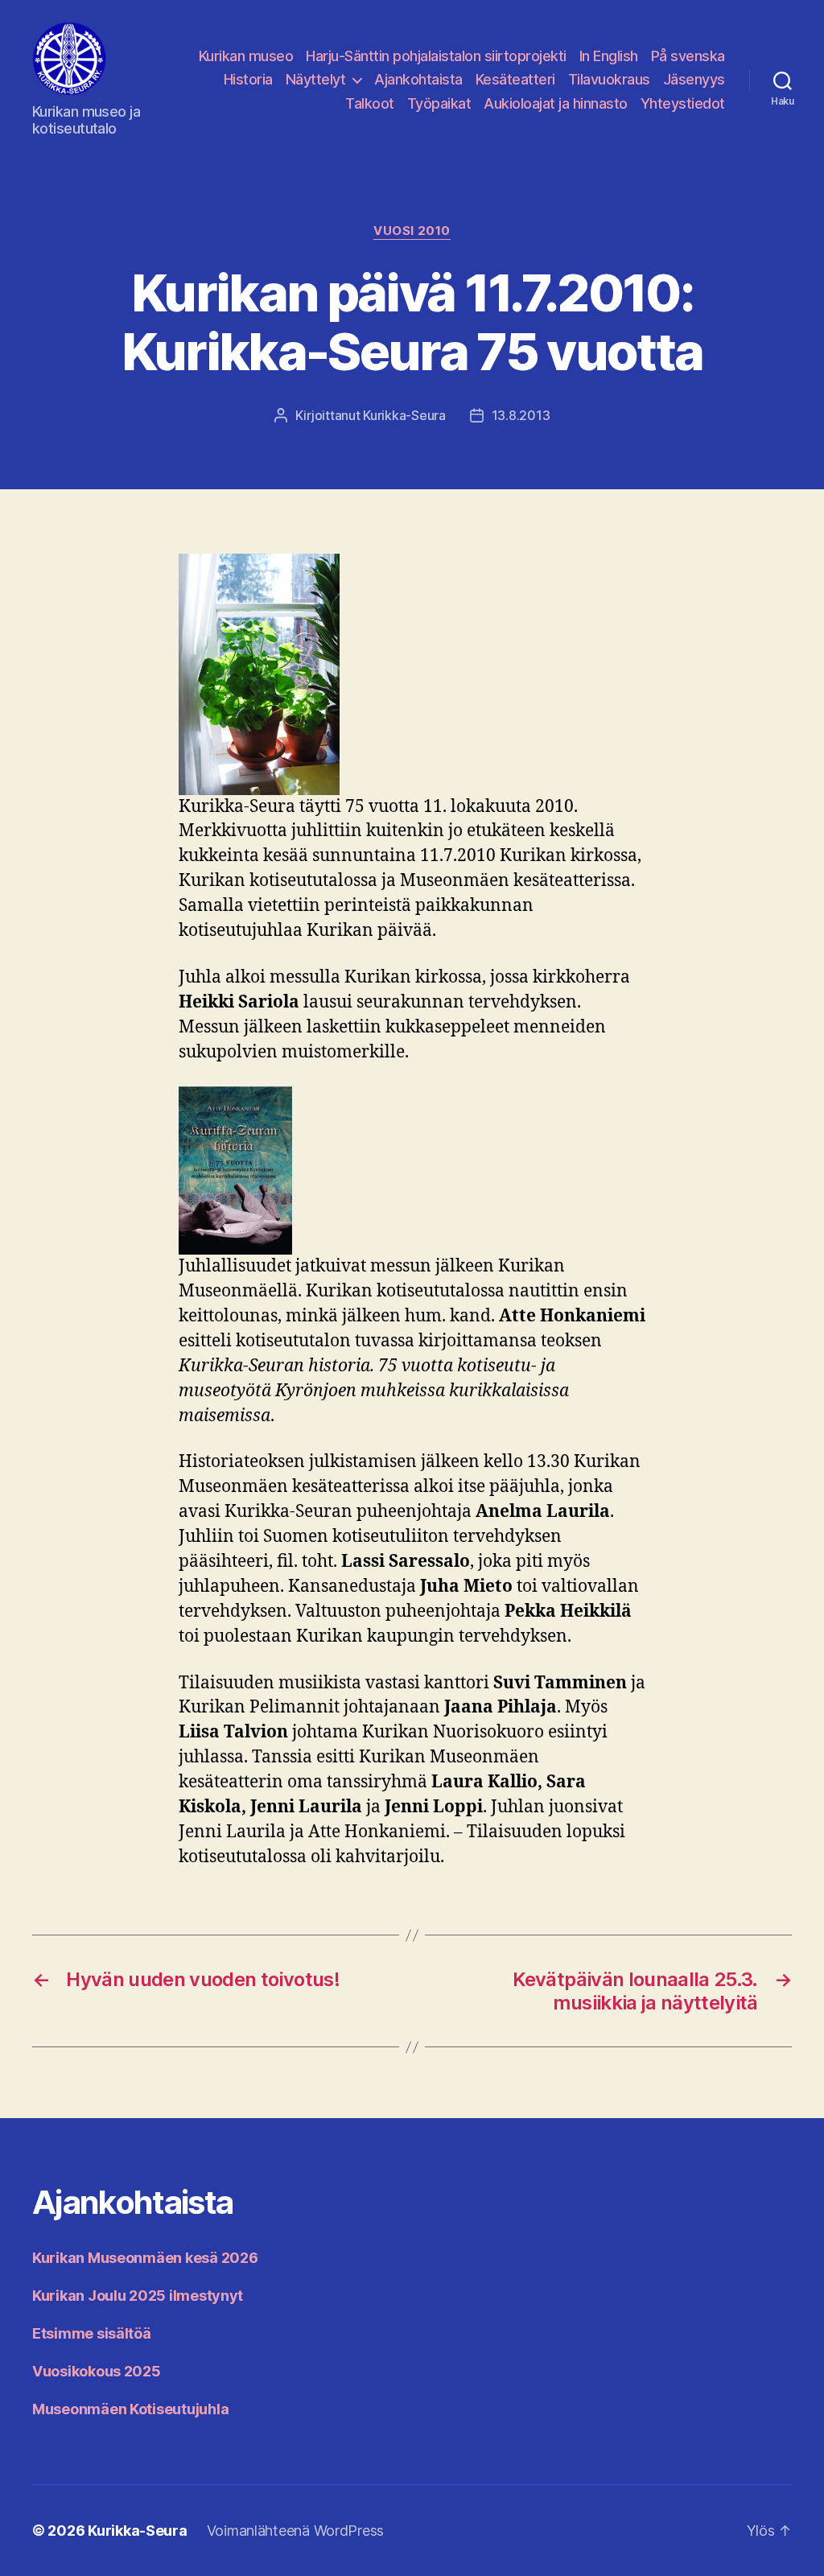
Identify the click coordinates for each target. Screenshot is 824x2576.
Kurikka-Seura (404, 415)
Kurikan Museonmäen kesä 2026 (145, 2258)
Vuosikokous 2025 (97, 2371)
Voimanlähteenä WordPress (296, 2531)
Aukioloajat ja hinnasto (556, 103)
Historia (248, 79)
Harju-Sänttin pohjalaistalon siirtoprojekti (436, 56)
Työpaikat (439, 103)
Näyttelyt (316, 79)
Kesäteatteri (515, 79)
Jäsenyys (694, 79)
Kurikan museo (246, 56)
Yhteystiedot (683, 103)
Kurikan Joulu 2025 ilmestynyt (138, 2296)
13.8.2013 (521, 415)
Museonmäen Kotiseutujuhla (130, 2409)
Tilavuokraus (609, 79)
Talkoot (370, 103)
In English (609, 56)
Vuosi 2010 (412, 231)
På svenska (688, 56)
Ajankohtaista (418, 79)
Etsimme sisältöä (92, 2333)
